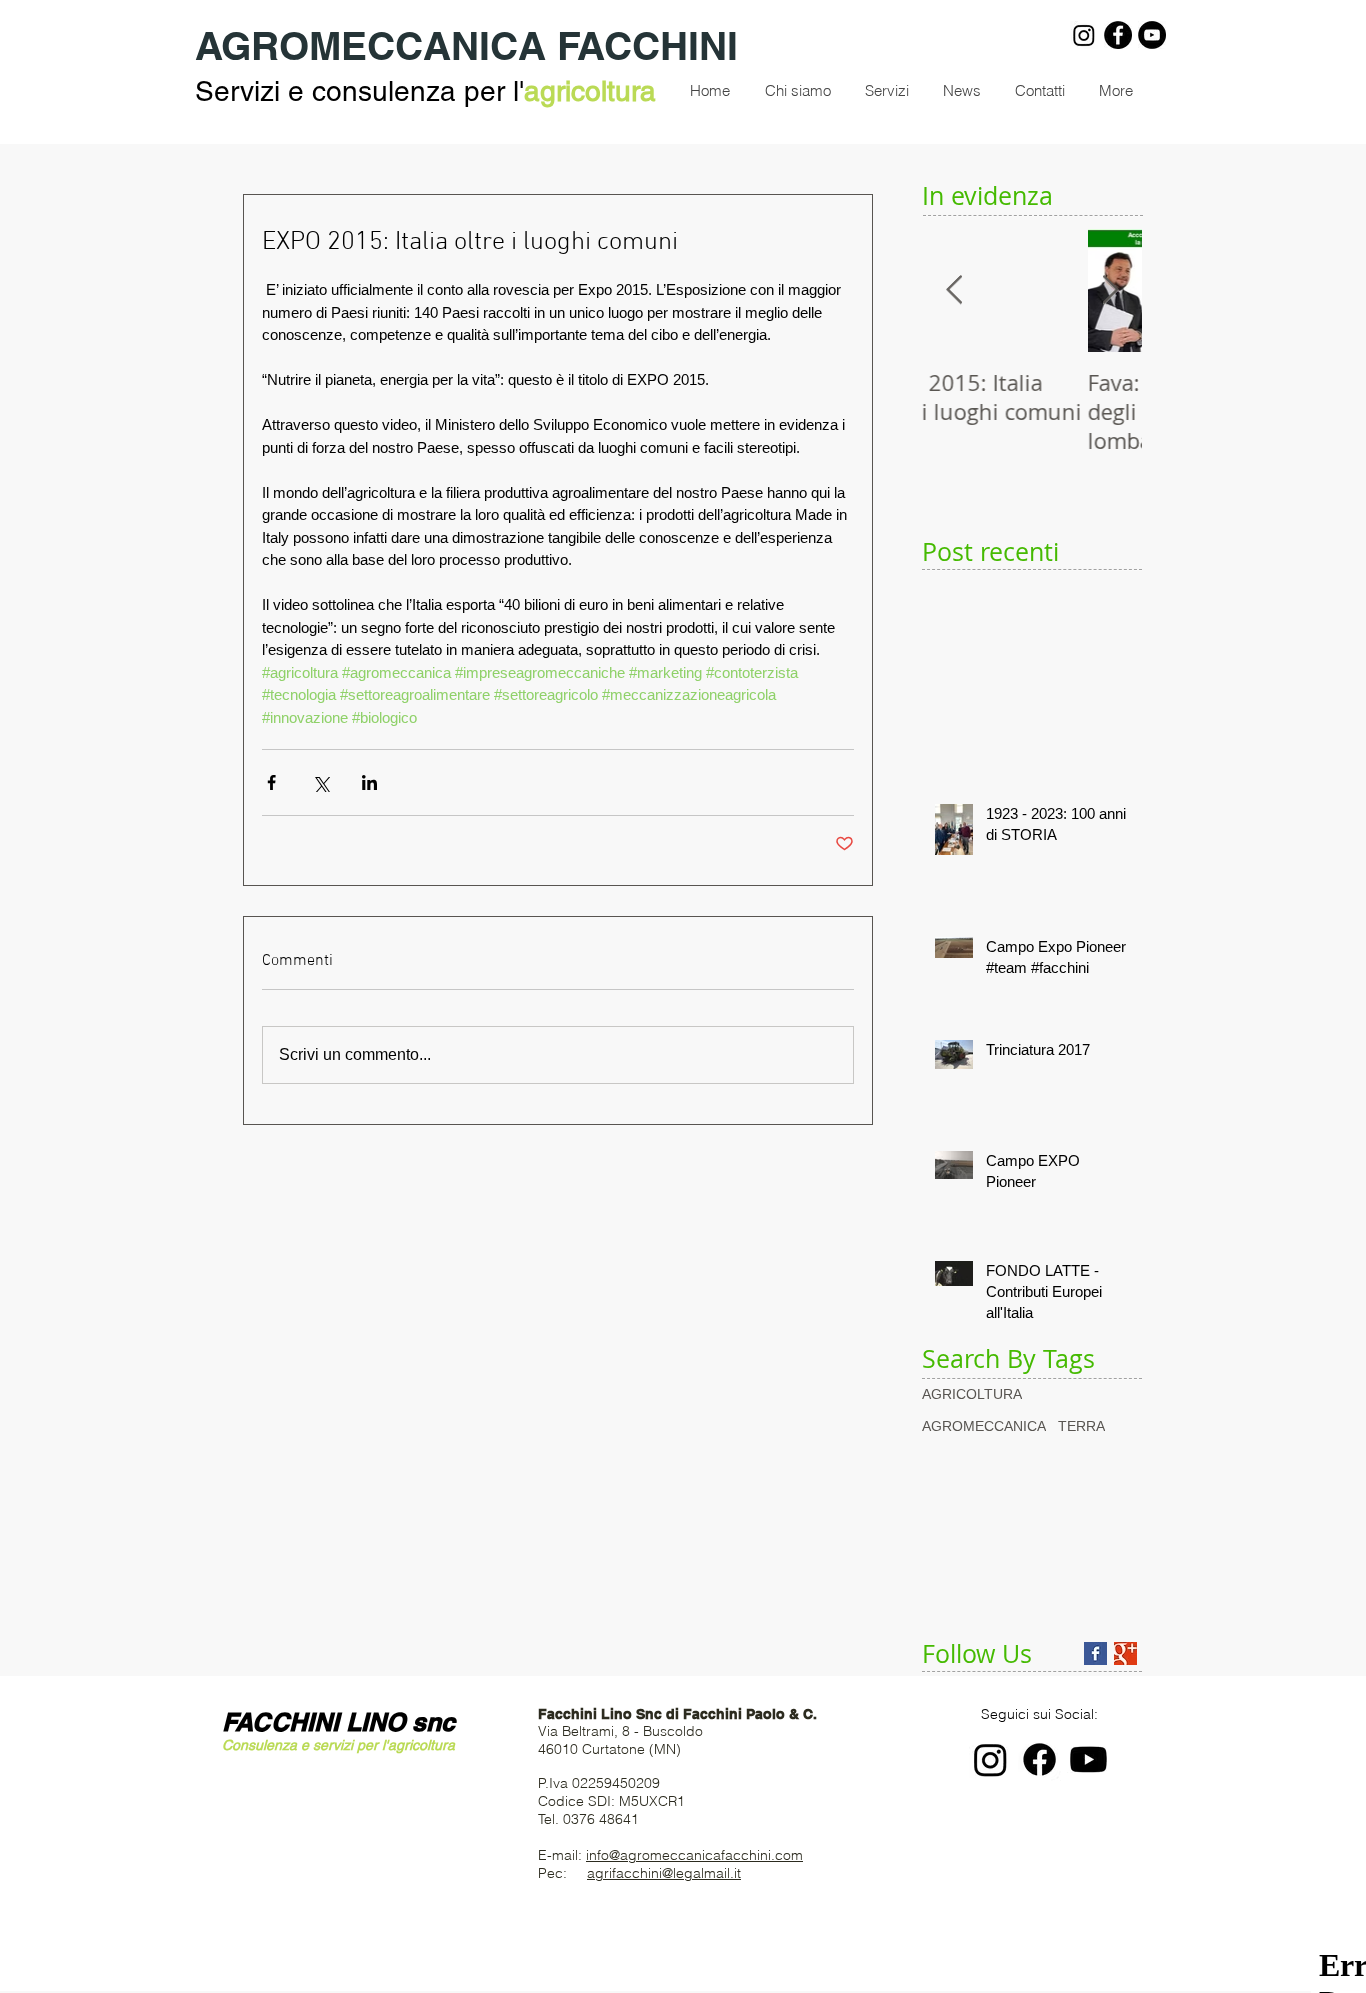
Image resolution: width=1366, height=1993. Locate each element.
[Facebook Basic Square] (1095, 1653)
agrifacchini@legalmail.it (664, 1873)
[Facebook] (1039, 1759)
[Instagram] (1084, 35)
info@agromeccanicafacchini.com (694, 1855)
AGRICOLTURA (972, 1394)
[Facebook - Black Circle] (1118, 35)
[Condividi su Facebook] (271, 782)
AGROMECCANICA (984, 1426)
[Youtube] (1088, 1759)
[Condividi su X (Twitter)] (320, 782)
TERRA (1081, 1426)
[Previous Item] (954, 290)
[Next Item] (1110, 290)
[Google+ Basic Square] (1125, 1653)
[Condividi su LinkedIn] (369, 782)
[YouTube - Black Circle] (1152, 35)
